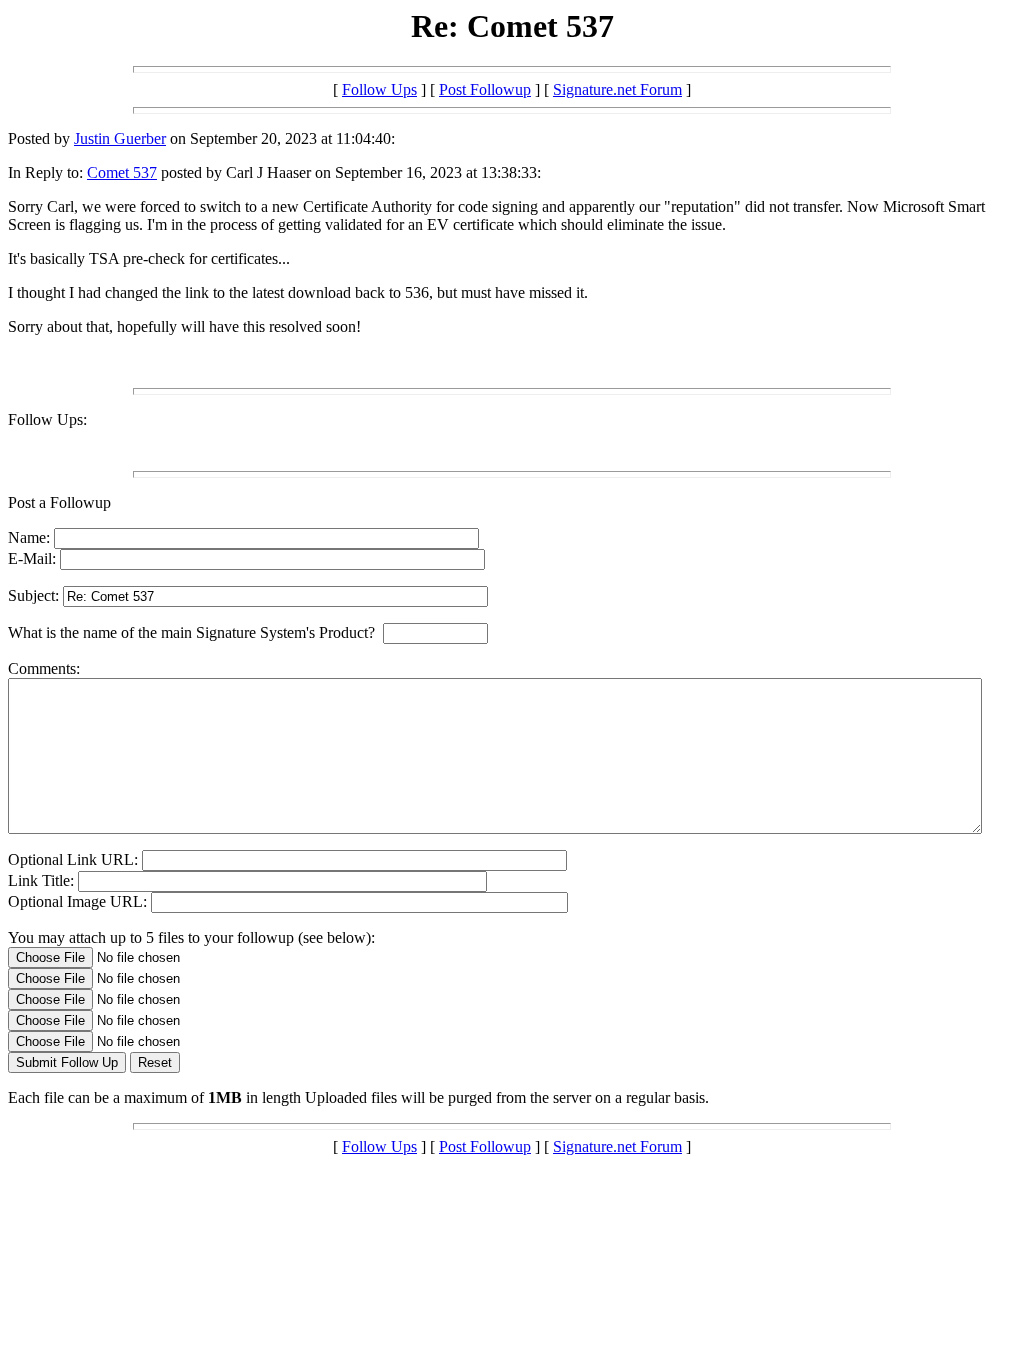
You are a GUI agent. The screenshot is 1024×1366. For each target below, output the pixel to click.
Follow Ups (379, 89)
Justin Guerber (120, 138)
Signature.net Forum (617, 89)
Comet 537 (122, 172)
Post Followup (485, 89)
